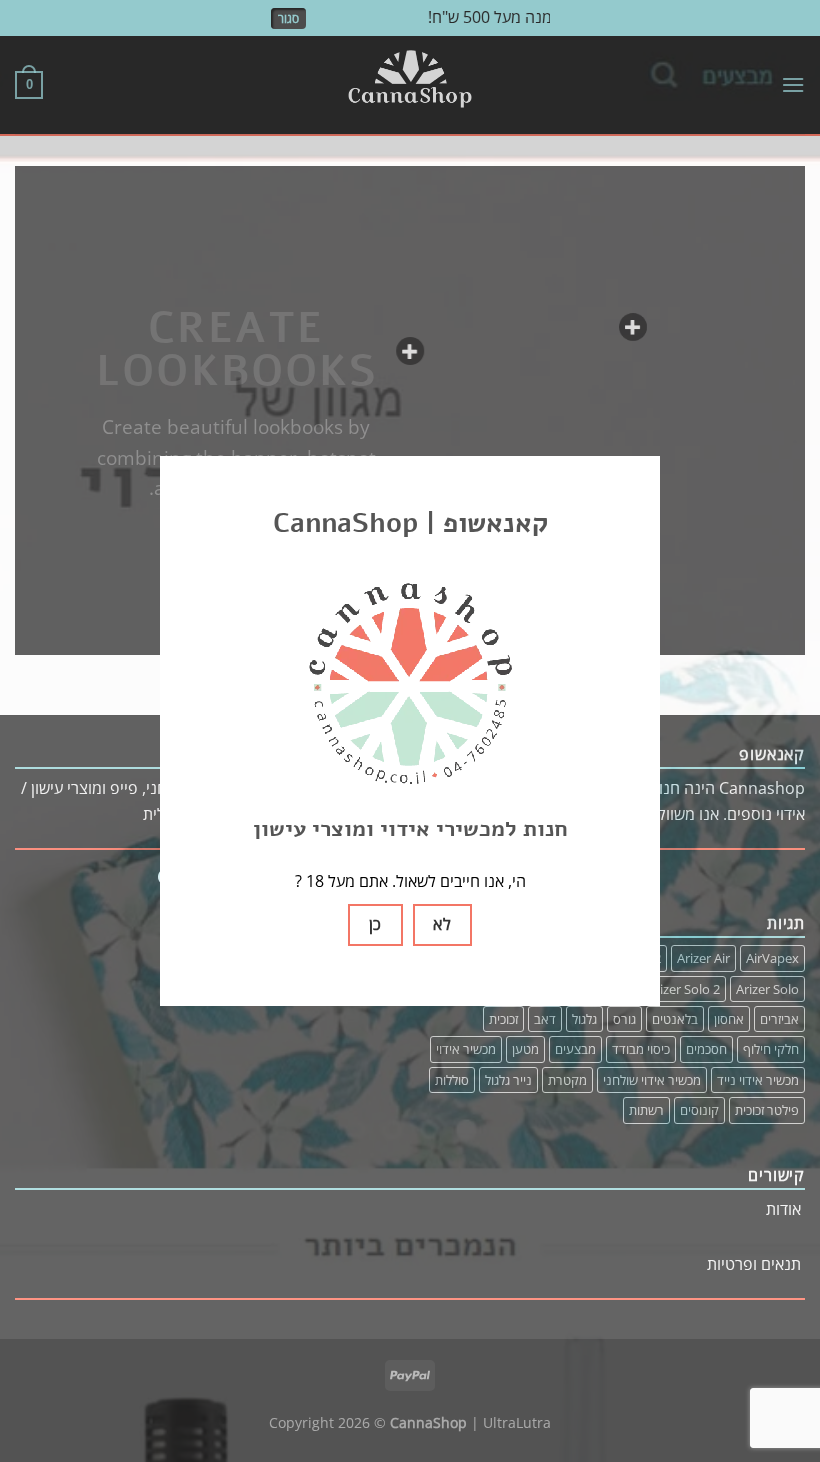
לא (442, 924)
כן (375, 924)
